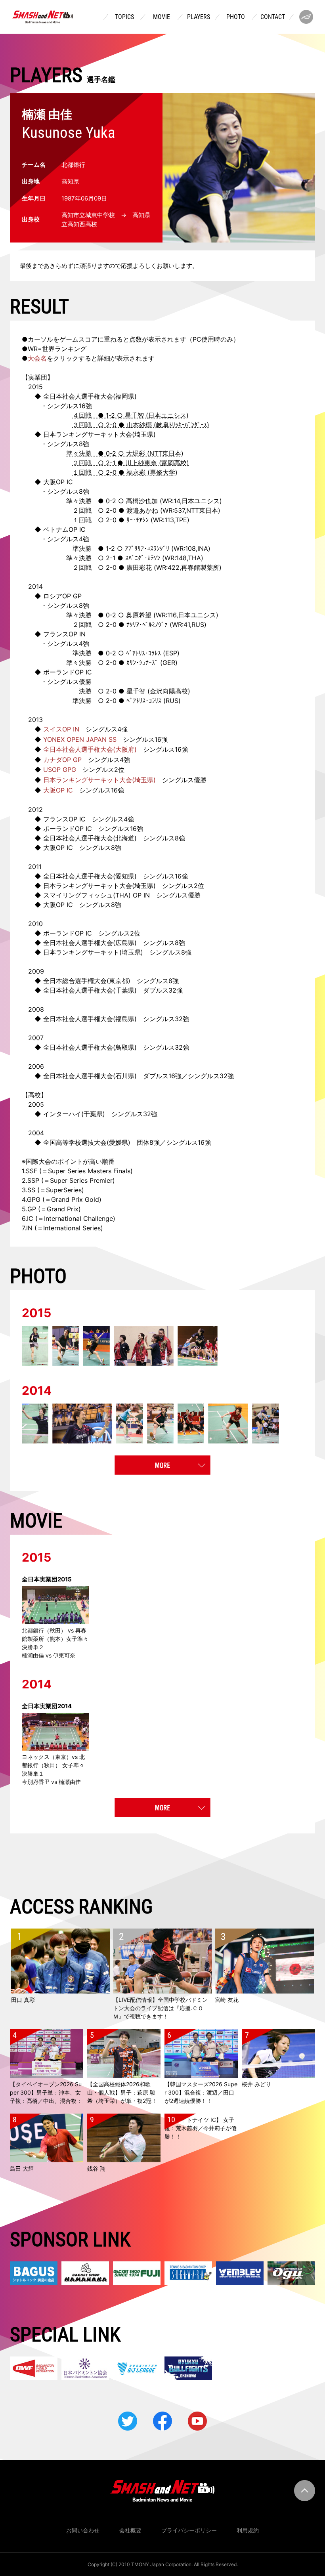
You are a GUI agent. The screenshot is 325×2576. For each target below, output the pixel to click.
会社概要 (130, 2530)
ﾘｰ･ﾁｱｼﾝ (138, 520)
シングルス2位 (183, 886)
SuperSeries (64, 1190)
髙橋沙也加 (142, 501)
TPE (181, 520)
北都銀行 (73, 165)
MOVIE (162, 17)
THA (194, 558)
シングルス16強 (121, 829)
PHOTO (236, 17)
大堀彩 (136, 453)
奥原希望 (139, 615)
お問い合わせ (83, 2530)
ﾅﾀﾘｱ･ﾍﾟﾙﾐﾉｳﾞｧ (147, 624)
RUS (198, 624)
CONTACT (273, 17)
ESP (171, 653)
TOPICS (124, 17)
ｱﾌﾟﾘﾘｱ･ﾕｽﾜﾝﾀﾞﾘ (147, 548)
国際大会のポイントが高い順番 (70, 1161)
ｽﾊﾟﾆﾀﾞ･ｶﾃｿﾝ (143, 558)
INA (203, 548)
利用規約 (248, 2530)
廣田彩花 (139, 567)
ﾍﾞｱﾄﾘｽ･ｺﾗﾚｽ (143, 653)
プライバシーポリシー (189, 2530)
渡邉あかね (142, 510)
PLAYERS (199, 17)
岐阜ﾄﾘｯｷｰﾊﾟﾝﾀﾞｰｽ (182, 425)
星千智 (134, 415)
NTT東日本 (165, 453)
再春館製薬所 (200, 567)
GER (169, 663)
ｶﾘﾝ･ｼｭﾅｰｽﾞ (142, 663)
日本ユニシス (167, 415)
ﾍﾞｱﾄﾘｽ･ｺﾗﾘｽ (144, 701)
